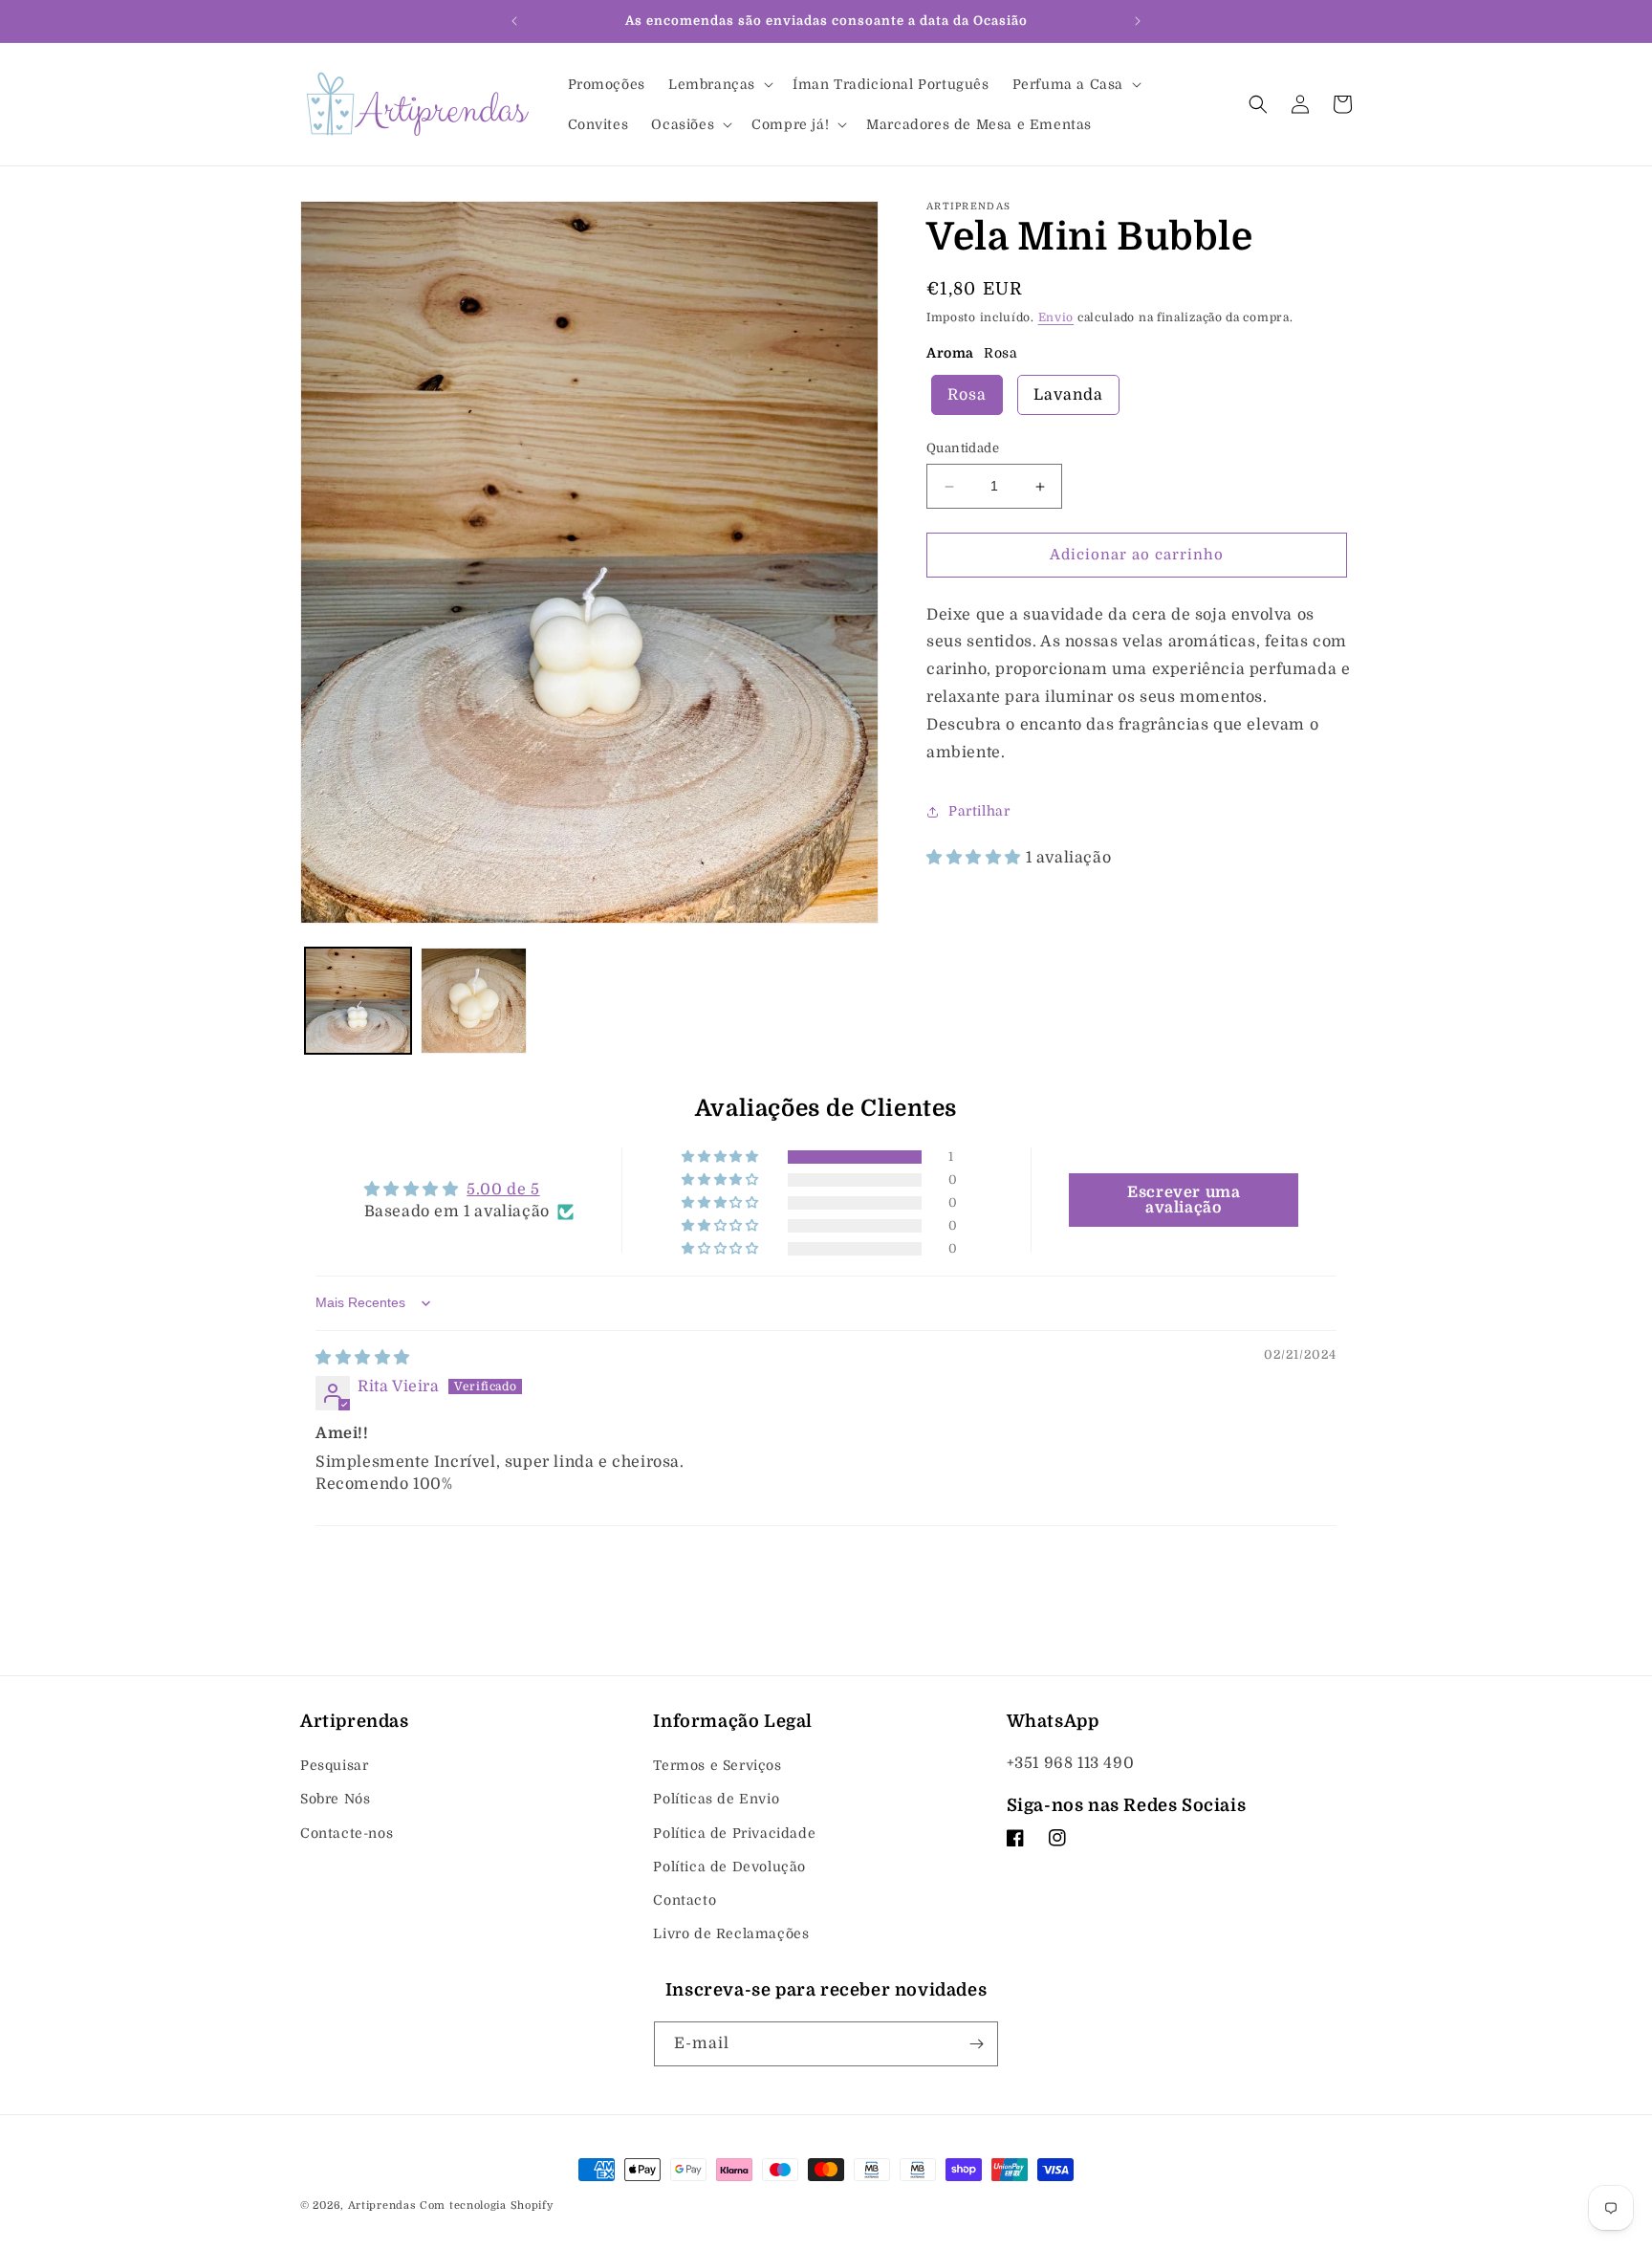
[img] (363, 1358)
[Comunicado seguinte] (1138, 21)
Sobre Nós (335, 1799)
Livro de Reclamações (731, 1933)
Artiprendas (382, 2205)
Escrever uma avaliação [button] (1184, 1200)
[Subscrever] (976, 2044)
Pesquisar (334, 1765)
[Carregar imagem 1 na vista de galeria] (358, 1001)
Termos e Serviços (717, 1765)
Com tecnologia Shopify (486, 2205)
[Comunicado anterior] (514, 21)
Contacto (685, 1900)
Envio (1056, 317)
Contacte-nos (347, 1833)
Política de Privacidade (734, 1833)
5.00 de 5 (503, 1190)
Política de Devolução (729, 1867)
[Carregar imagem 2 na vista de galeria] (474, 1001)
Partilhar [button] (979, 811)
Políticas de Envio (716, 1799)
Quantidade (963, 449)
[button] (719, 84)
